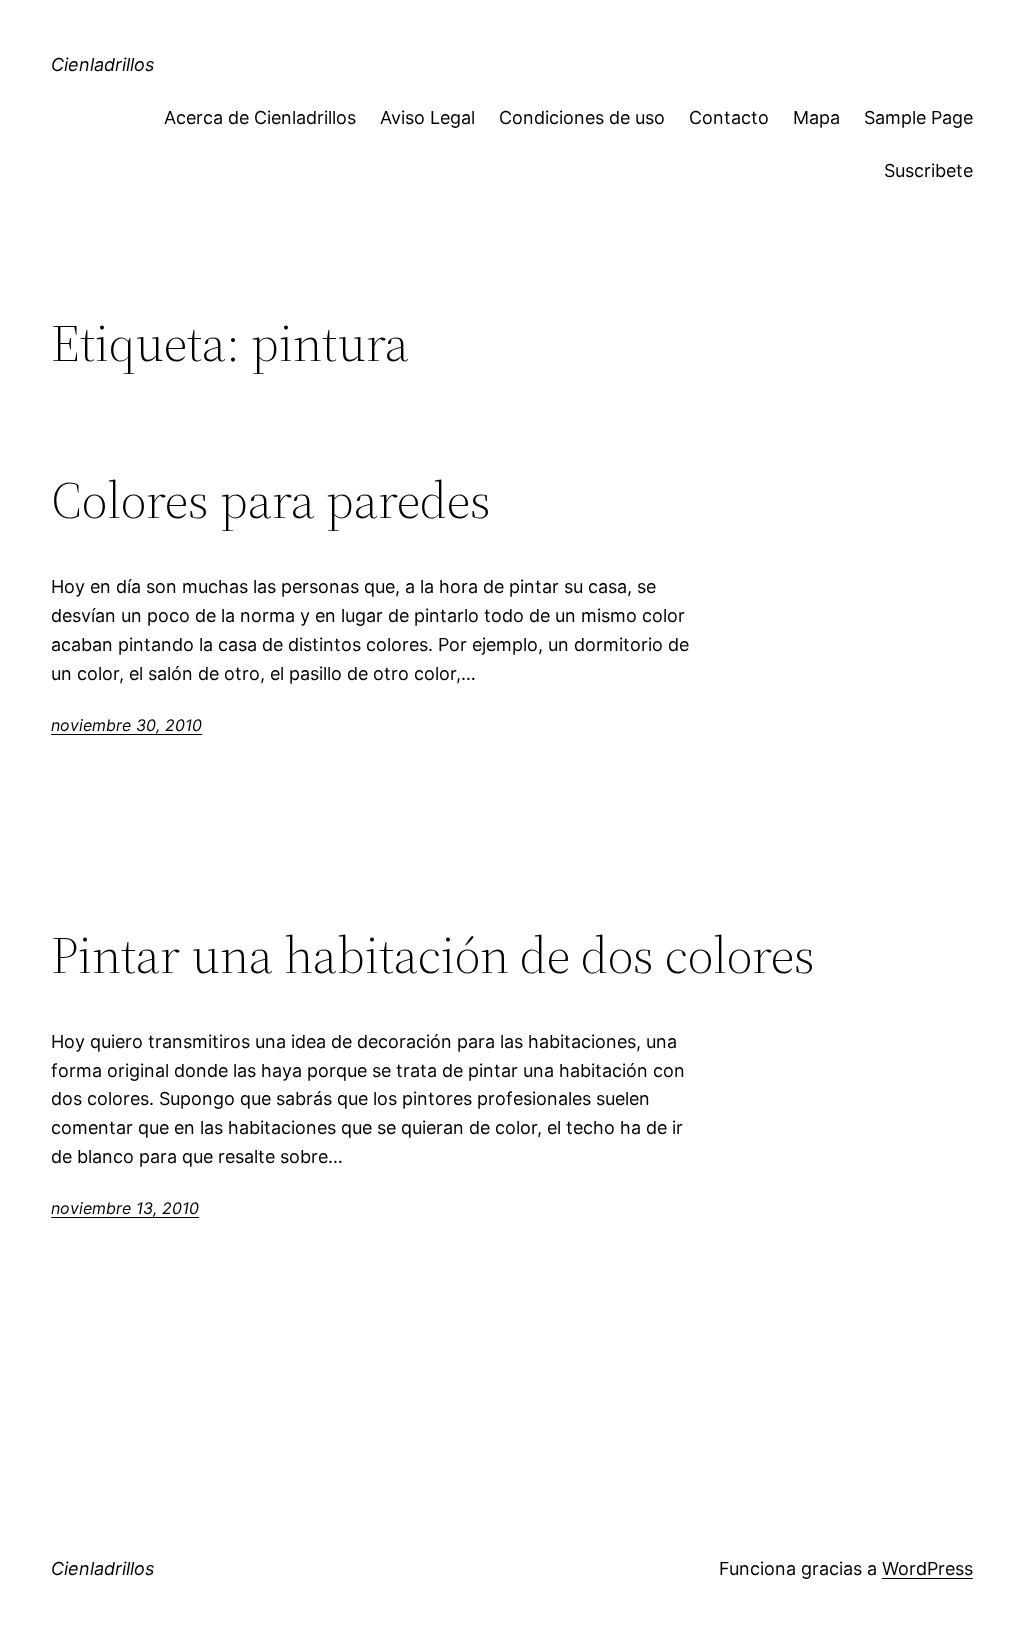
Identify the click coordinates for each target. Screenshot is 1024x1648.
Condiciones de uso (582, 117)
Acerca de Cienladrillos (260, 117)
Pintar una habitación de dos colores (433, 955)
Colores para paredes (271, 500)
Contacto (729, 117)
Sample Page (918, 117)
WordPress (927, 1568)
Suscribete (928, 170)
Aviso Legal (427, 117)
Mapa (816, 117)
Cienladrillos (102, 64)
